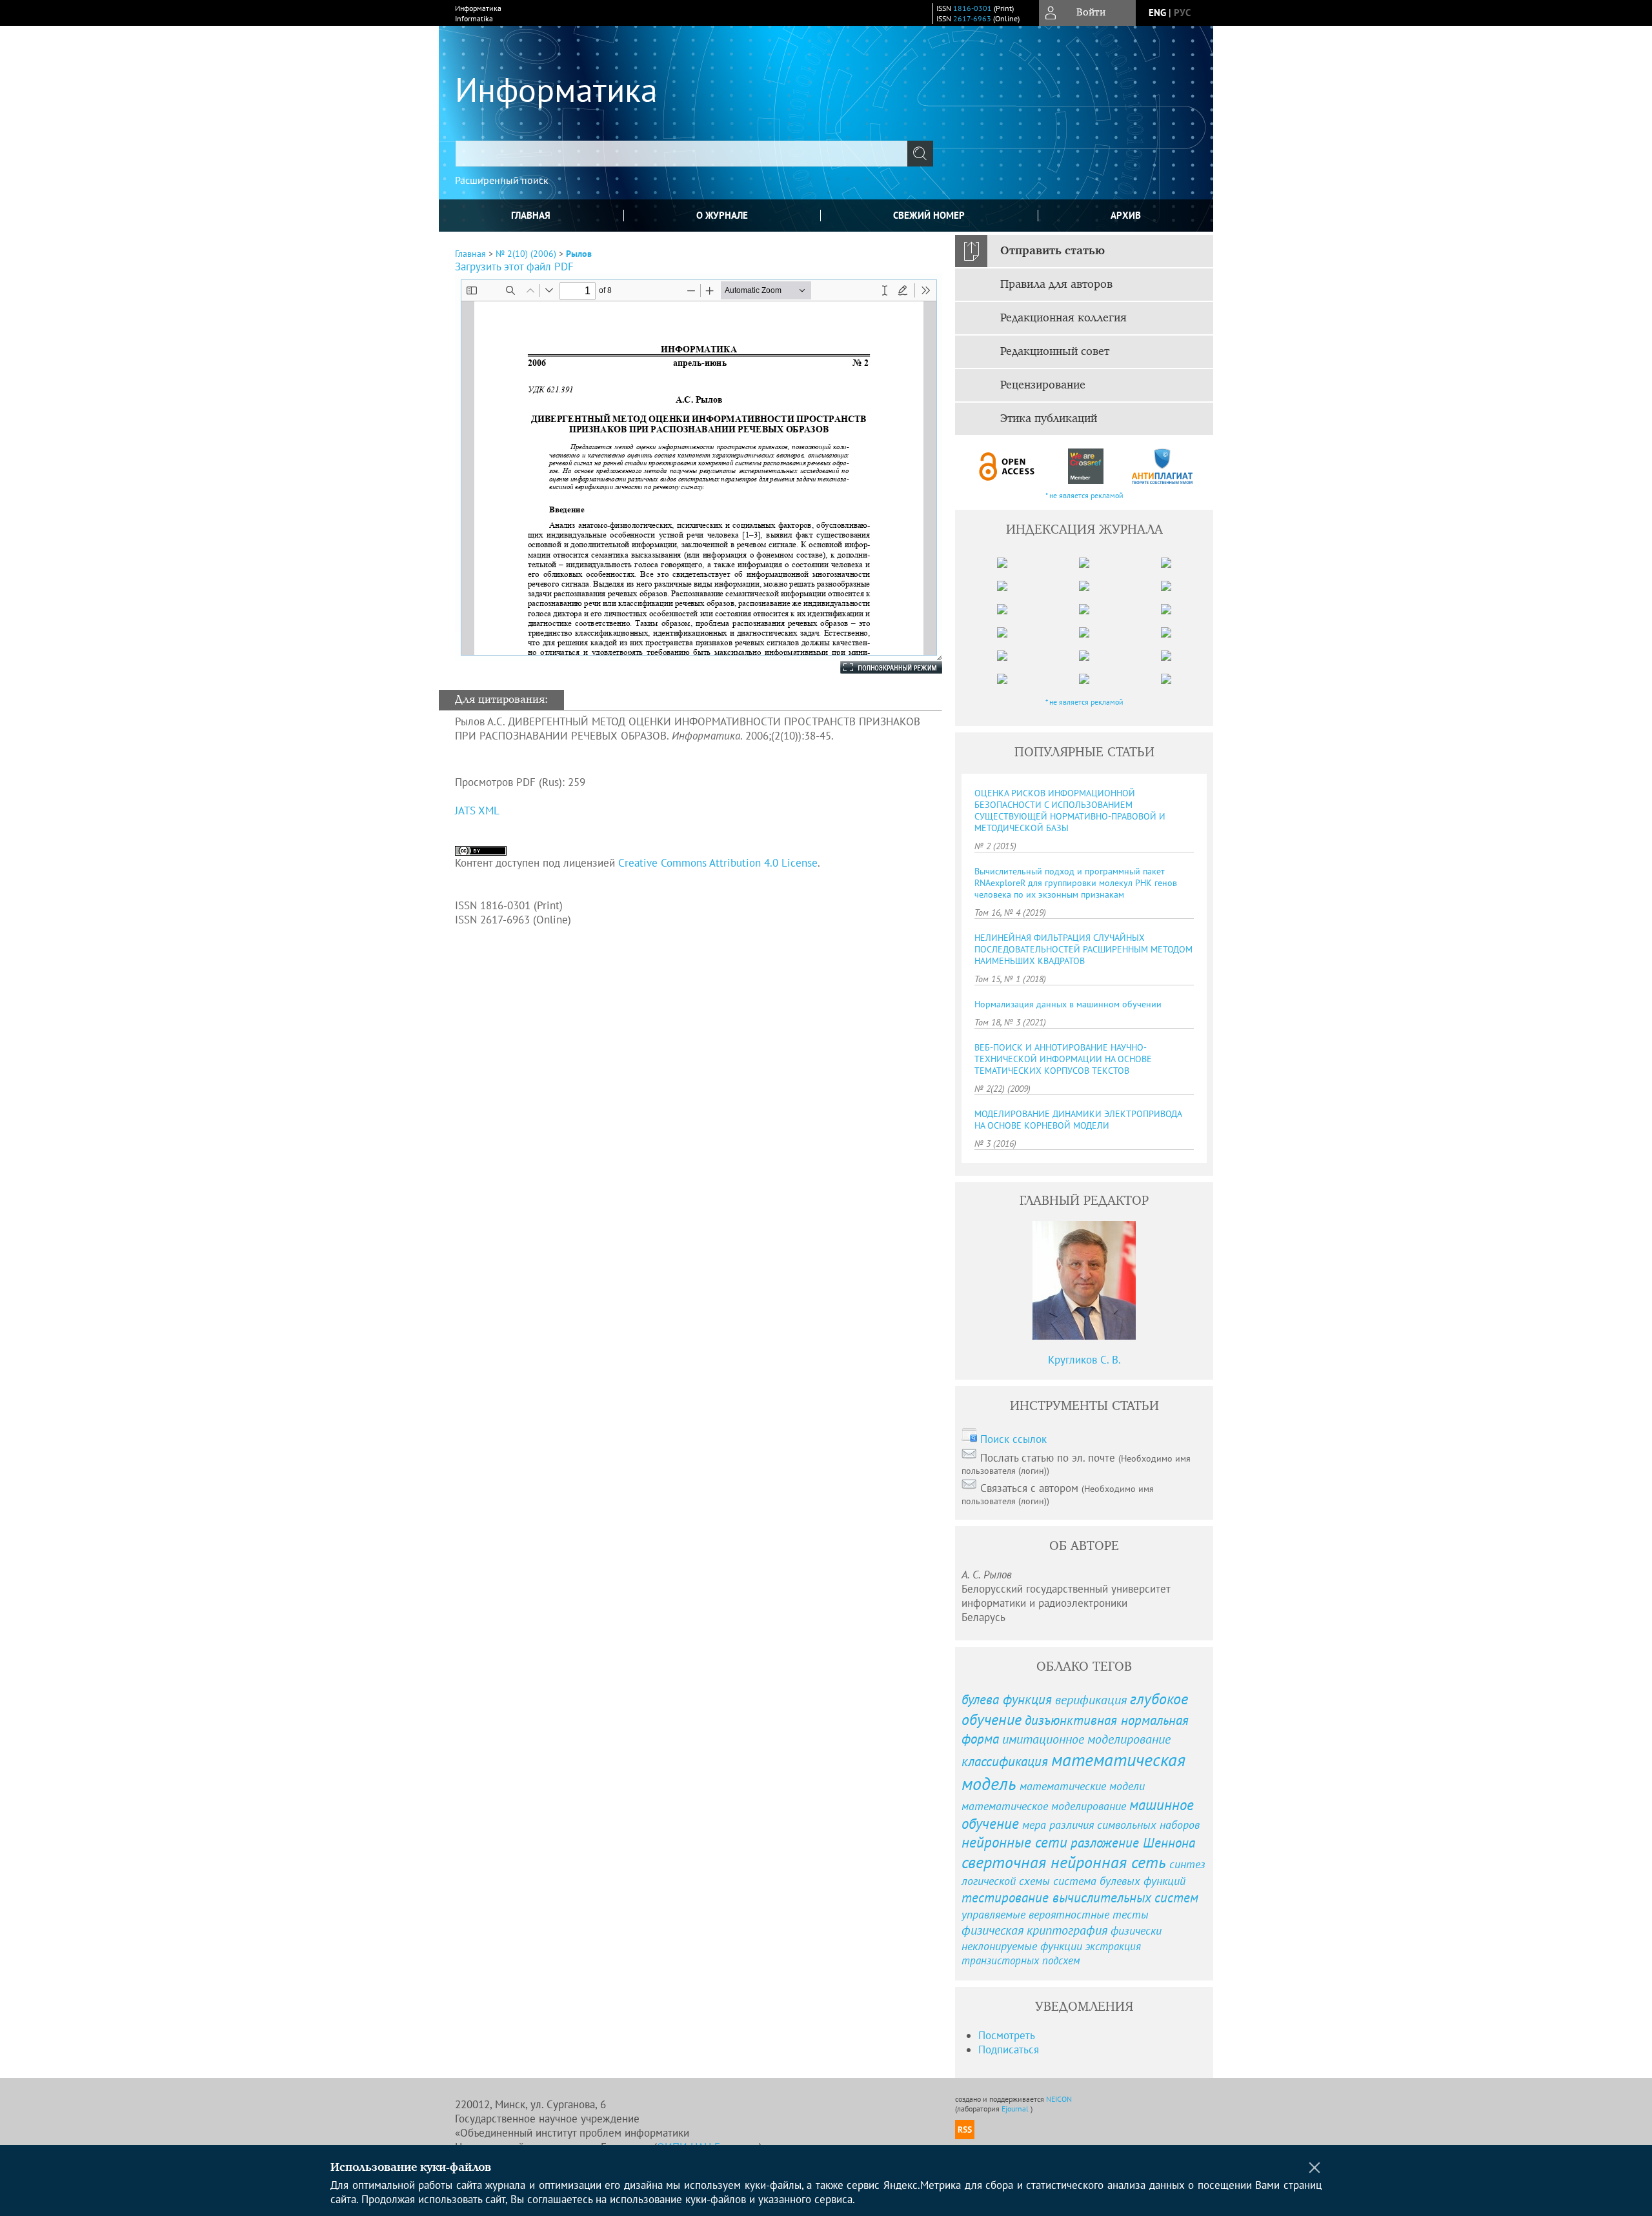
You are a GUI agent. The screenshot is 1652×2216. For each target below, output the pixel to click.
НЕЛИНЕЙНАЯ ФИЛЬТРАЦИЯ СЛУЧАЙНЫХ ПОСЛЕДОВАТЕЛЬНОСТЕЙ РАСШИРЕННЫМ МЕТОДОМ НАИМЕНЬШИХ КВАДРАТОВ (1083, 949)
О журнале (722, 215)
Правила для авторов (1056, 285)
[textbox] (681, 154)
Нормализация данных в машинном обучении (1068, 1004)
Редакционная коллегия (1063, 318)
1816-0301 (972, 8)
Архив (1126, 215)
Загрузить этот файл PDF (514, 267)
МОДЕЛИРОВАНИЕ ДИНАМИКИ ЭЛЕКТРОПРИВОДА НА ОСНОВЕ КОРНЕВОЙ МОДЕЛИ (1078, 1120)
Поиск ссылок (1013, 1439)
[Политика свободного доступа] (1007, 466)
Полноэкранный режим (878, 667)
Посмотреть (1007, 2035)
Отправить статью (1053, 251)
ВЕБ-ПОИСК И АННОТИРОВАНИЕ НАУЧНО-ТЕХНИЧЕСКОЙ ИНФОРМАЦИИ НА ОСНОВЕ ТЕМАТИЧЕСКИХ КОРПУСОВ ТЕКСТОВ (1063, 1059)
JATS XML (477, 811)
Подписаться (1009, 2050)
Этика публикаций (1049, 419)
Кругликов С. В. (1084, 1360)
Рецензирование (1043, 385)
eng (1157, 13)
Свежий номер (929, 215)
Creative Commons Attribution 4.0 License (718, 863)
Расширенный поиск (502, 180)
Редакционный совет (1055, 352)
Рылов (579, 254)
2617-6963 (972, 18)
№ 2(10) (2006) (526, 254)
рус (1182, 13)
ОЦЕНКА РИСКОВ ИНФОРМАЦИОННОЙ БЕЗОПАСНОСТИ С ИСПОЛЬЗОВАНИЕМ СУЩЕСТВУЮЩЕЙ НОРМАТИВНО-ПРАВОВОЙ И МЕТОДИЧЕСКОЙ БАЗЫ (1070, 811)
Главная (531, 215)
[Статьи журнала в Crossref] (1085, 466)
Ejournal (1016, 2109)
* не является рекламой (1084, 495)
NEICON (1059, 2099)
